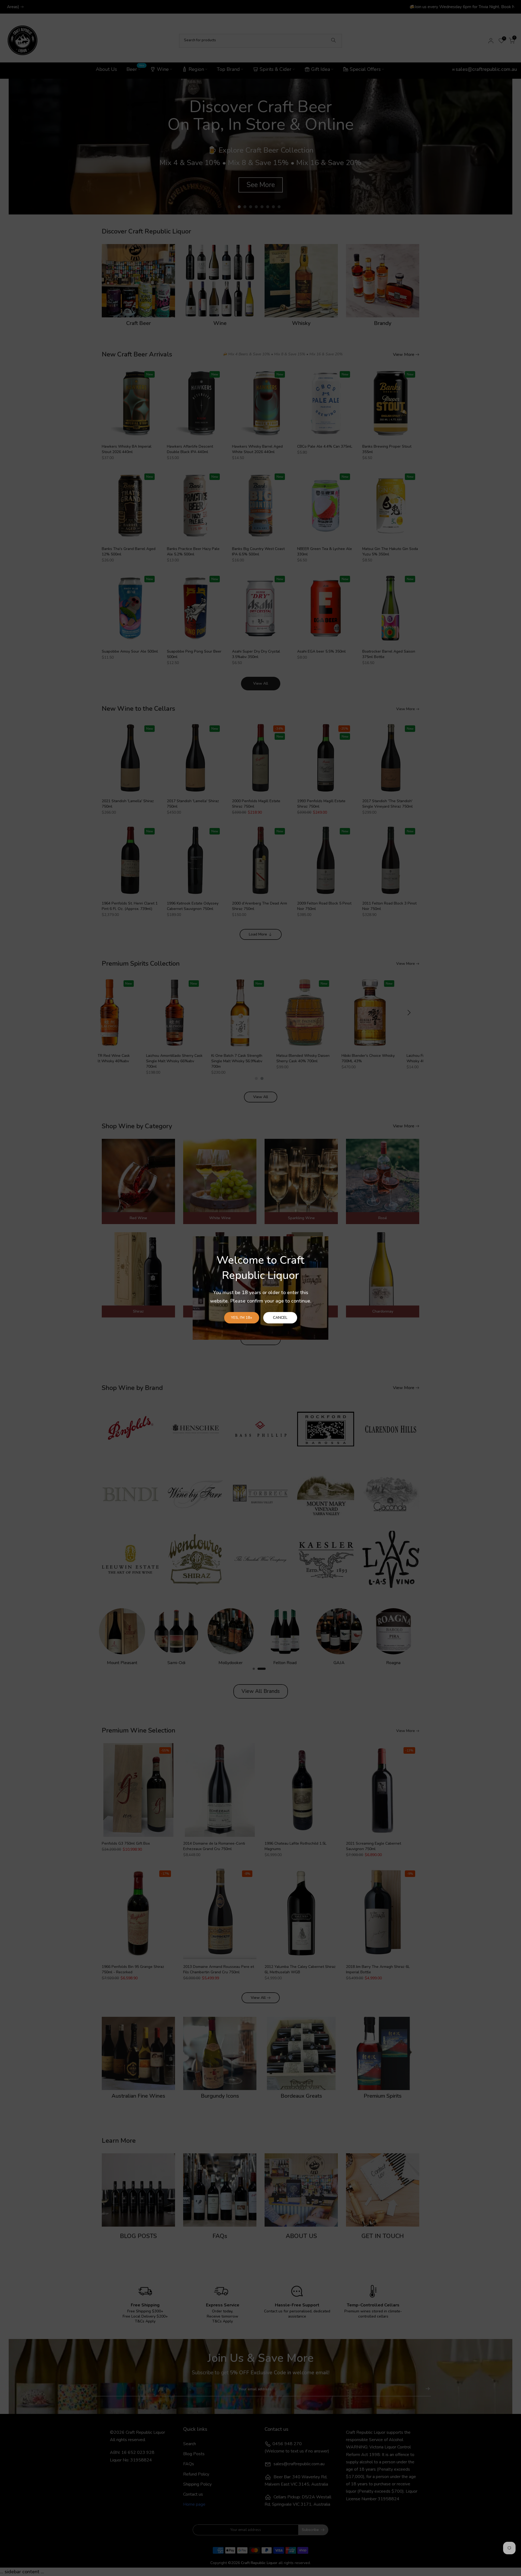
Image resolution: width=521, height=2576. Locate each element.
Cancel (280, 1318)
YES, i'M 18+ (242, 1318)
